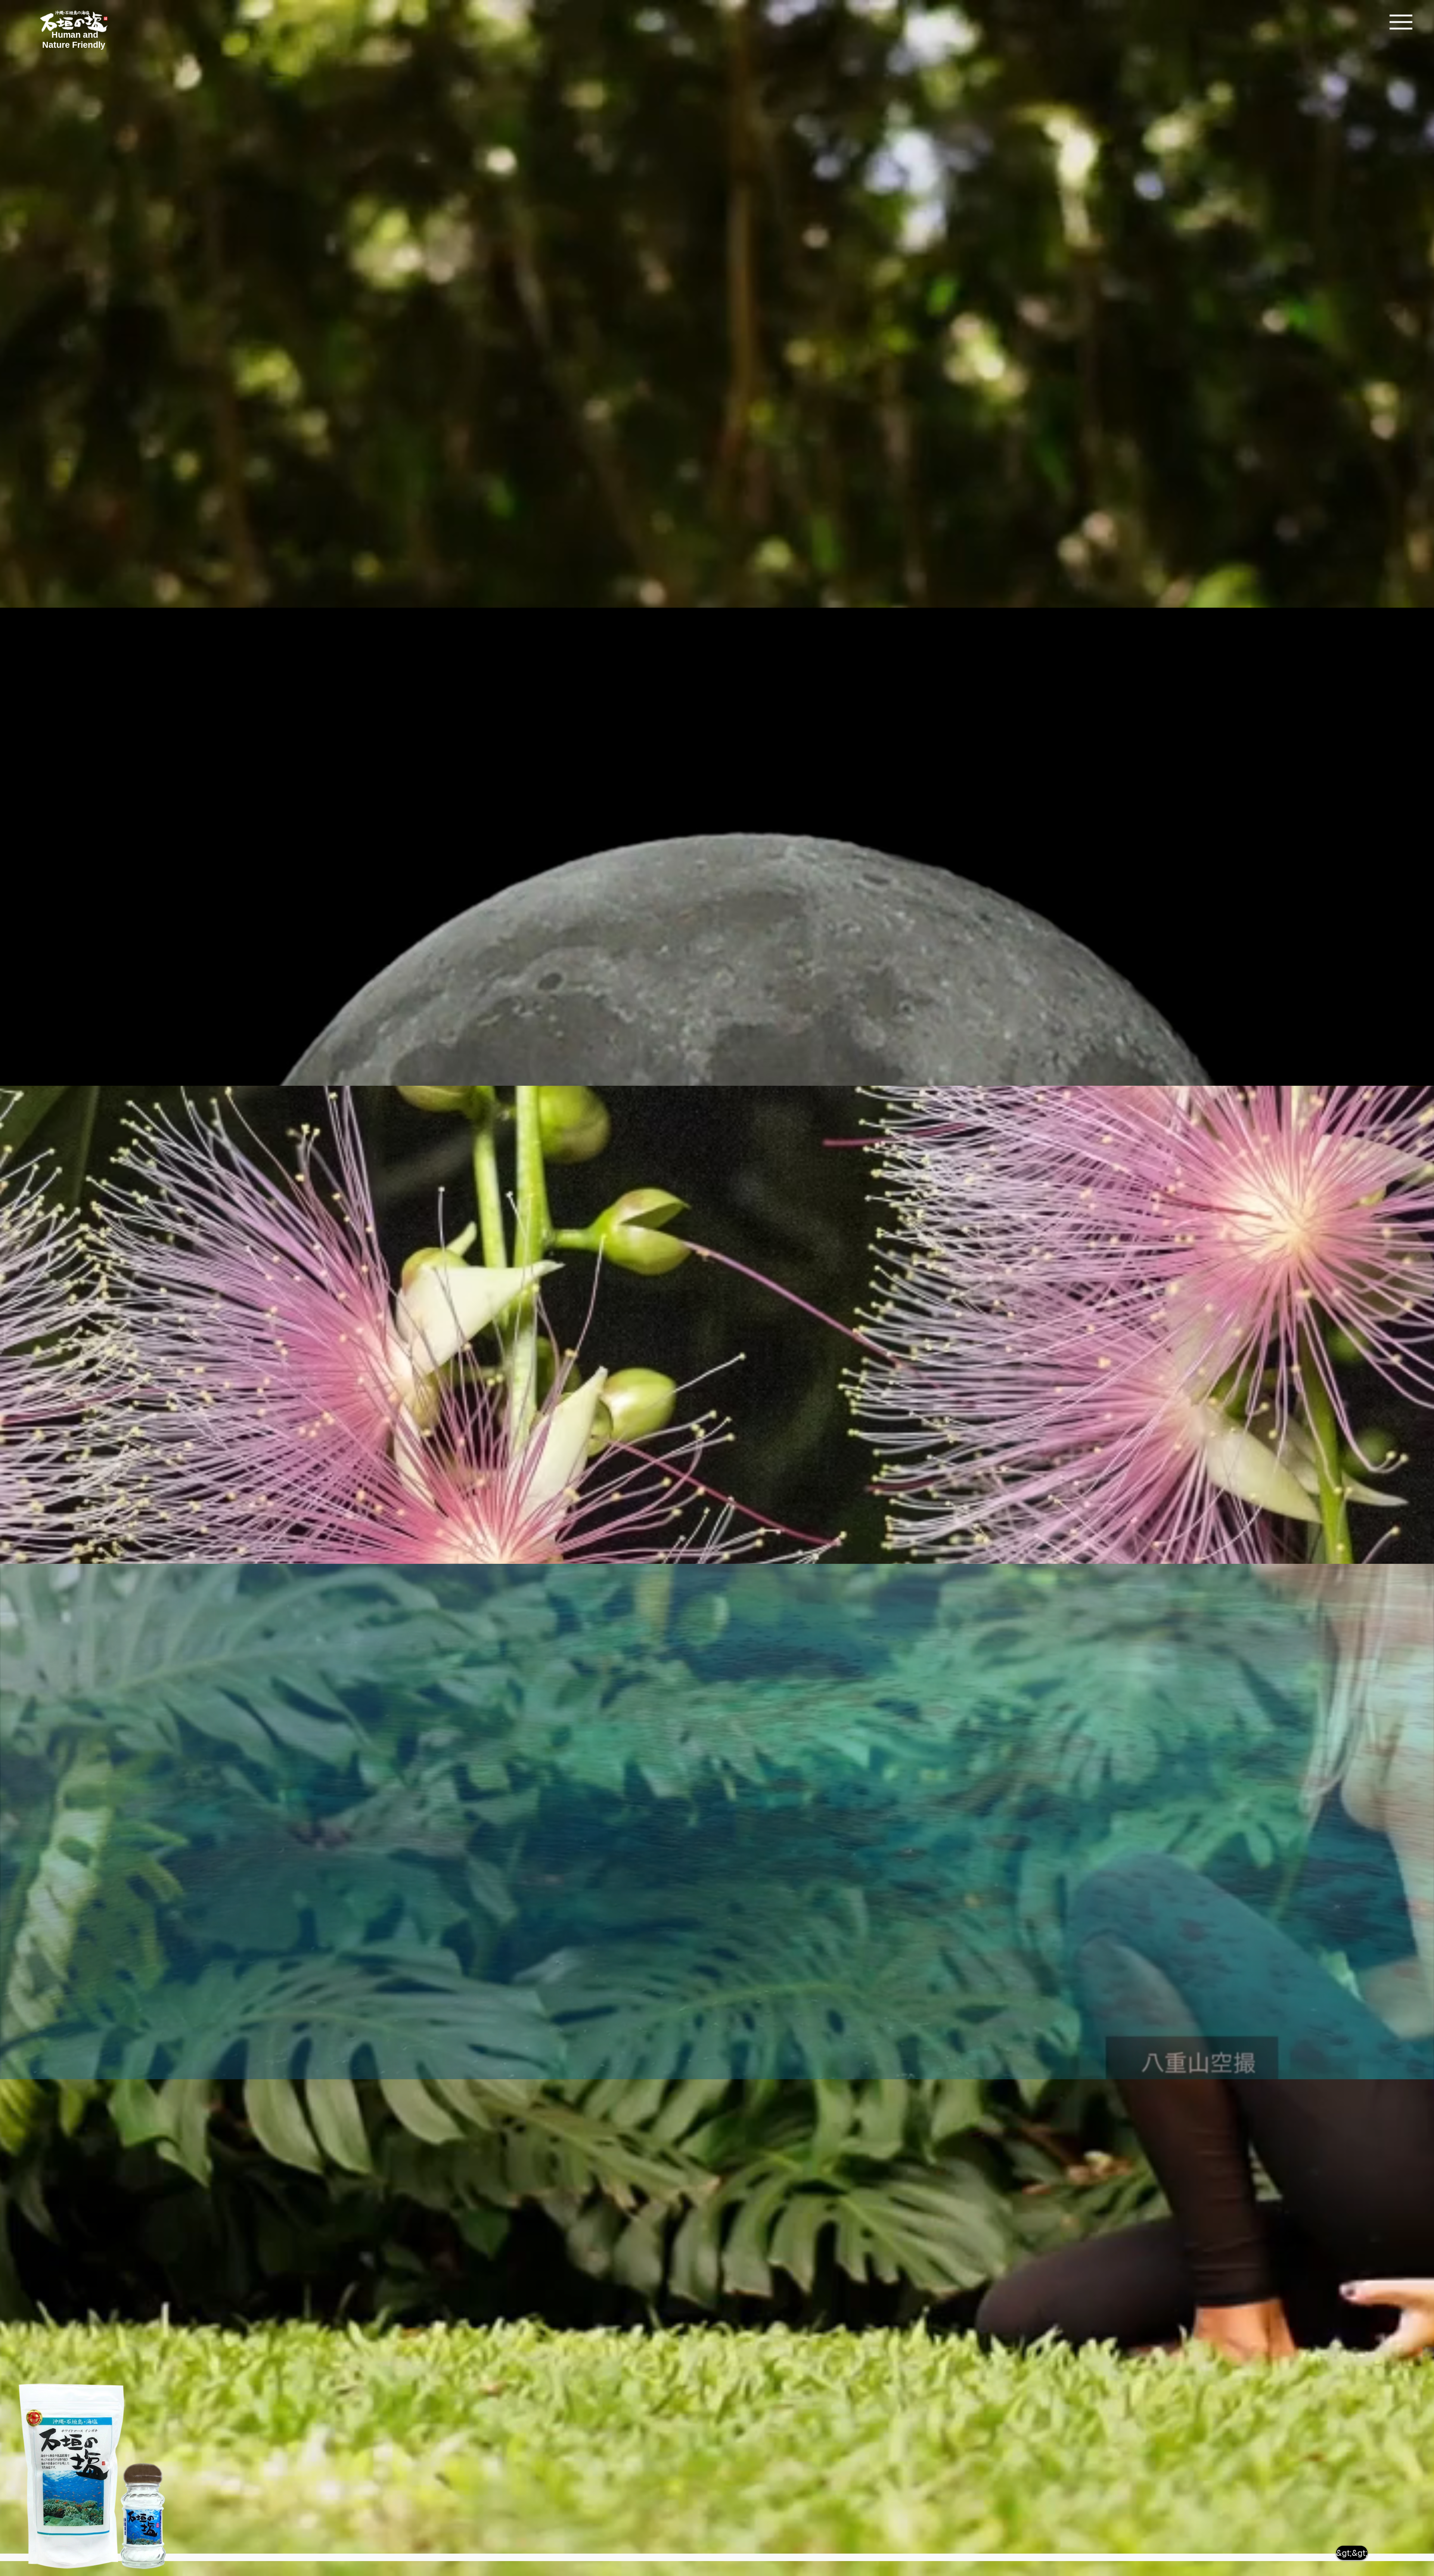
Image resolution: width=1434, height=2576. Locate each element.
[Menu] (1401, 22)
